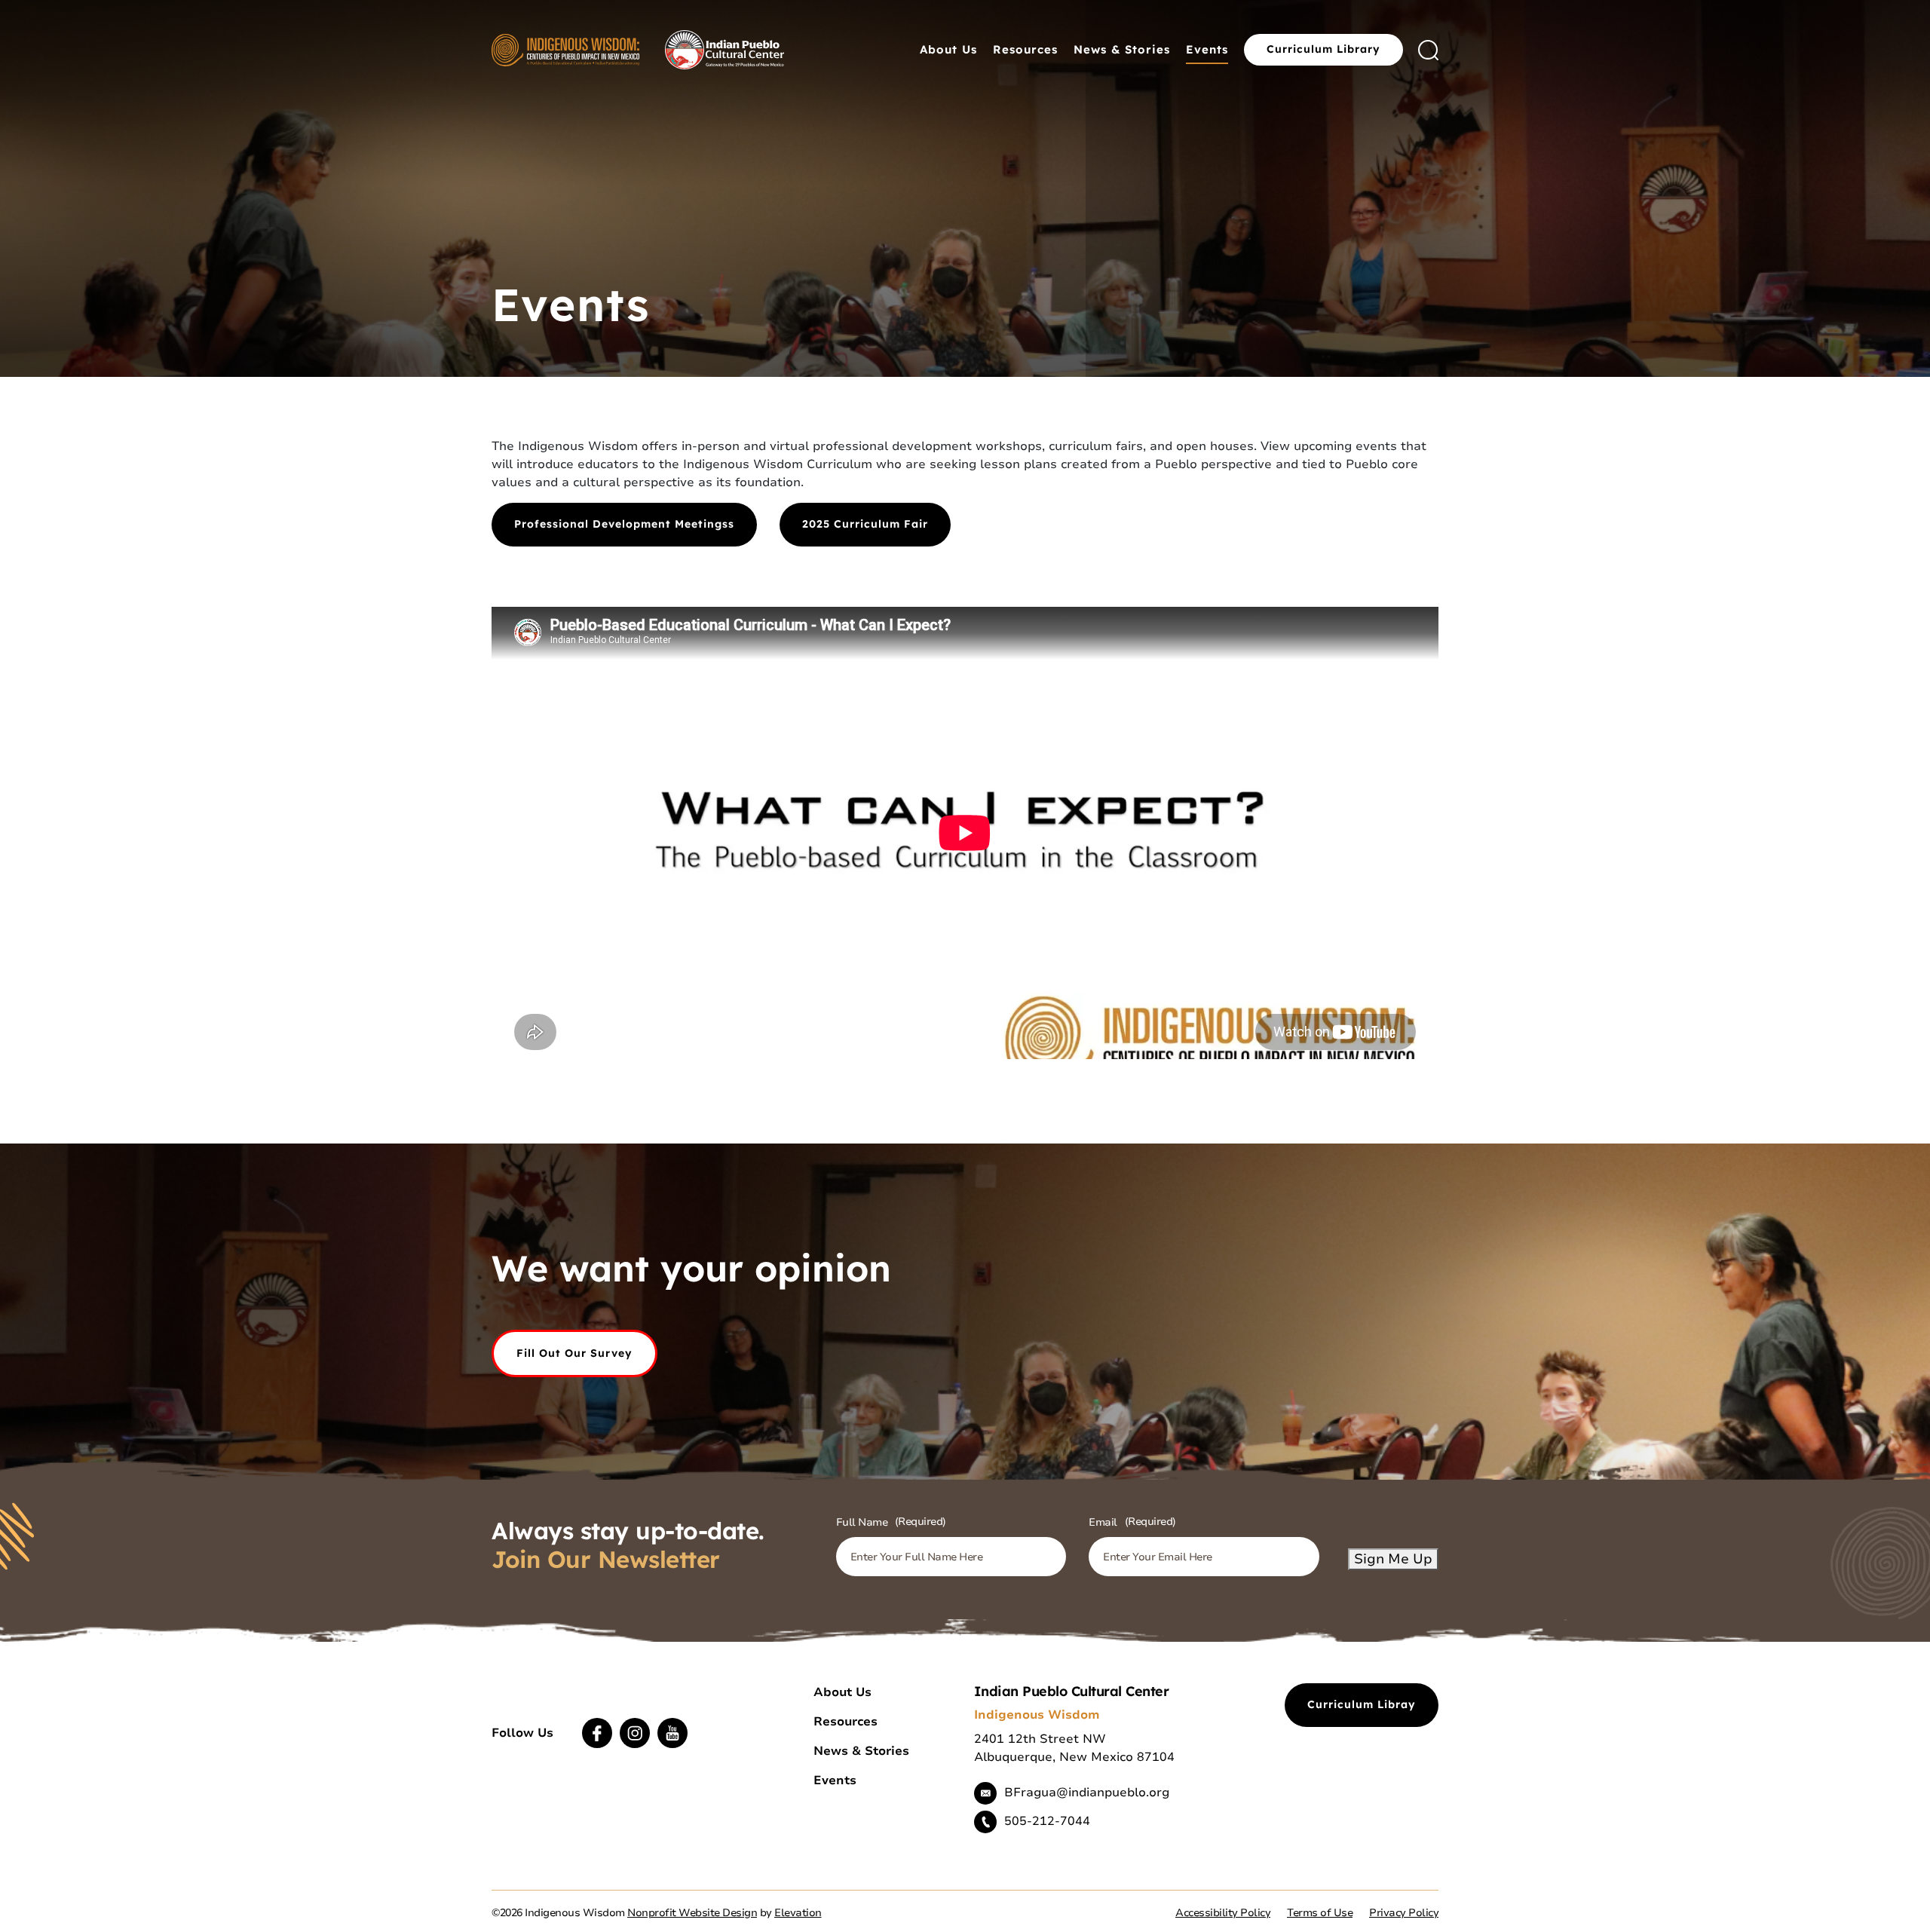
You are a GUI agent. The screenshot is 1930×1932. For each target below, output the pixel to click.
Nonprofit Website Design (692, 1913)
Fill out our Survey (574, 1353)
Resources (1025, 49)
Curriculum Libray (1362, 1704)
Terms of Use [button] (1320, 1913)
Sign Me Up (1393, 1559)
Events (1207, 49)
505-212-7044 (1047, 1821)
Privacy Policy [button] (1404, 1913)
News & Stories (1122, 49)
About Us (948, 49)
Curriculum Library (1323, 49)
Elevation (798, 1913)
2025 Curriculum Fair (865, 524)
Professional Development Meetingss (624, 524)
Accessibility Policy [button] (1223, 1913)
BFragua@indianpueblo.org (1087, 1793)
